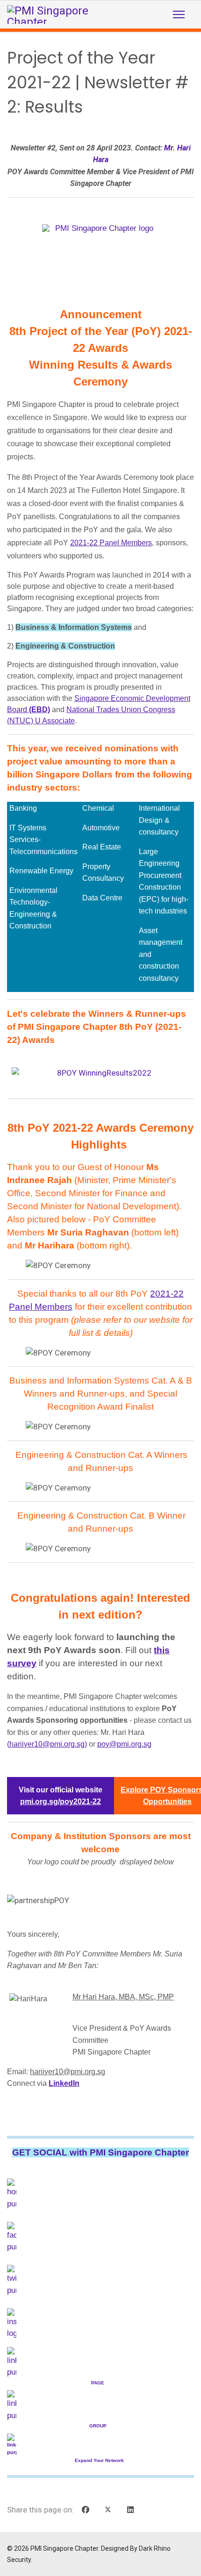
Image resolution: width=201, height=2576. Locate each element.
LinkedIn (64, 2083)
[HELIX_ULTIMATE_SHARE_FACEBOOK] (86, 2510)
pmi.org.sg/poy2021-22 (61, 1802)
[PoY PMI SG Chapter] (100, 246)
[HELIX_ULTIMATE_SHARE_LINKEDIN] (130, 2510)
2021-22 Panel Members (111, 543)
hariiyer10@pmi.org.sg (47, 1744)
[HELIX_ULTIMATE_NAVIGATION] (179, 14)
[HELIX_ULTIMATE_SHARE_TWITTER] (108, 2510)
